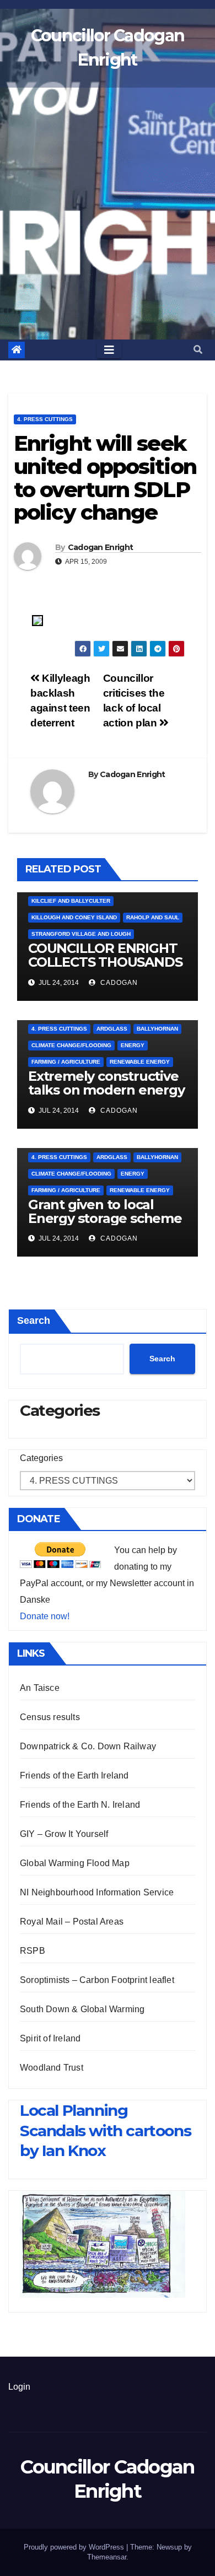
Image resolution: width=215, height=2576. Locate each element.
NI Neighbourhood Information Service (97, 1892)
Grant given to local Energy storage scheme (105, 1211)
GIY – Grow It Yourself (64, 1834)
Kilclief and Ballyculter (71, 901)
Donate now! (45, 1616)
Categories (41, 1458)
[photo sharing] (37, 620)
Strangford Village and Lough (81, 934)
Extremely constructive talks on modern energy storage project (106, 1090)
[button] (198, 350)
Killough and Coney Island (74, 917)
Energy (133, 1045)
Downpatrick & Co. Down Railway (88, 1746)
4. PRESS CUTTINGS (45, 419)
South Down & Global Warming (82, 2009)
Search (34, 1321)
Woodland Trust (52, 2068)
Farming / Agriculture (66, 1062)
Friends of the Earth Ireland (74, 1775)
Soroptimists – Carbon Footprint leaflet (97, 1980)
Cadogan (118, 983)
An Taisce (40, 1688)
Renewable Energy (140, 1062)
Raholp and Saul (153, 917)
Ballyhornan (157, 1029)
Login (19, 2387)
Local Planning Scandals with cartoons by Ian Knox (105, 2130)
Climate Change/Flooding (71, 1045)
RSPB (33, 1951)
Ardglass (112, 1029)
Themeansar (107, 2557)
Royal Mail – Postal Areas (72, 1922)
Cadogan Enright (101, 547)
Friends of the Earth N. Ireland (80, 1805)
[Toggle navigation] (109, 350)
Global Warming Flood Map (75, 1863)
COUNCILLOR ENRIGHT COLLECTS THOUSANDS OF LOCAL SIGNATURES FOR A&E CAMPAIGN (105, 969)
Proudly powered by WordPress (75, 2547)
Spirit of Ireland (50, 2038)
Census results (50, 1717)
